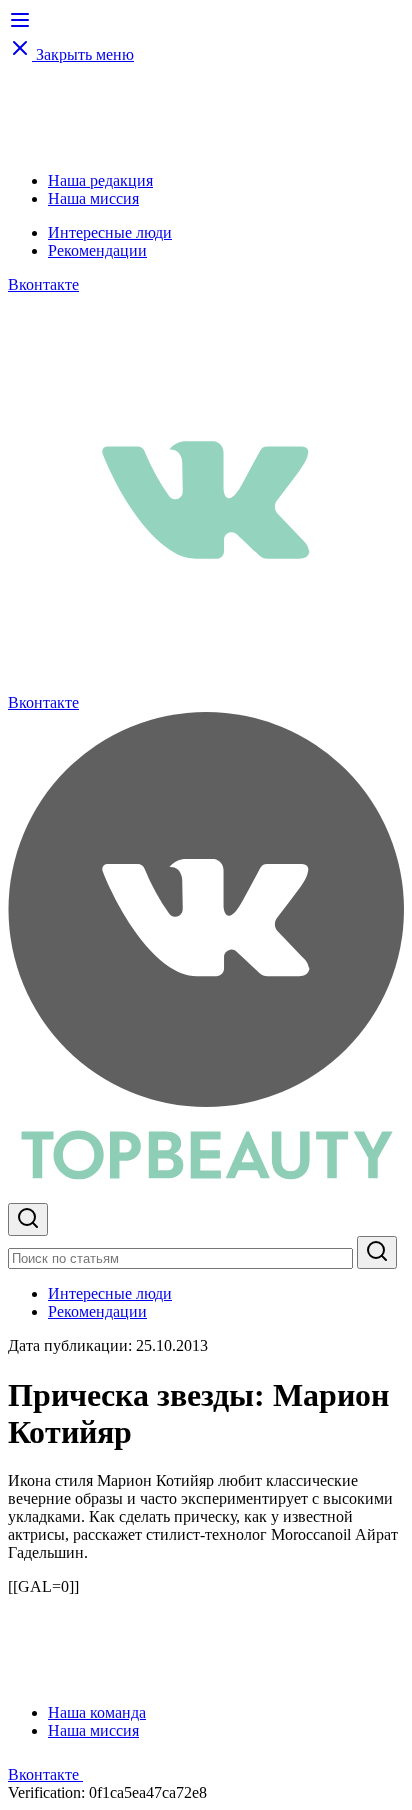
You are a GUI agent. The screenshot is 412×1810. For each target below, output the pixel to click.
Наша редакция (100, 180)
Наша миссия (93, 198)
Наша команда (97, 1712)
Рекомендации (97, 250)
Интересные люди (110, 232)
